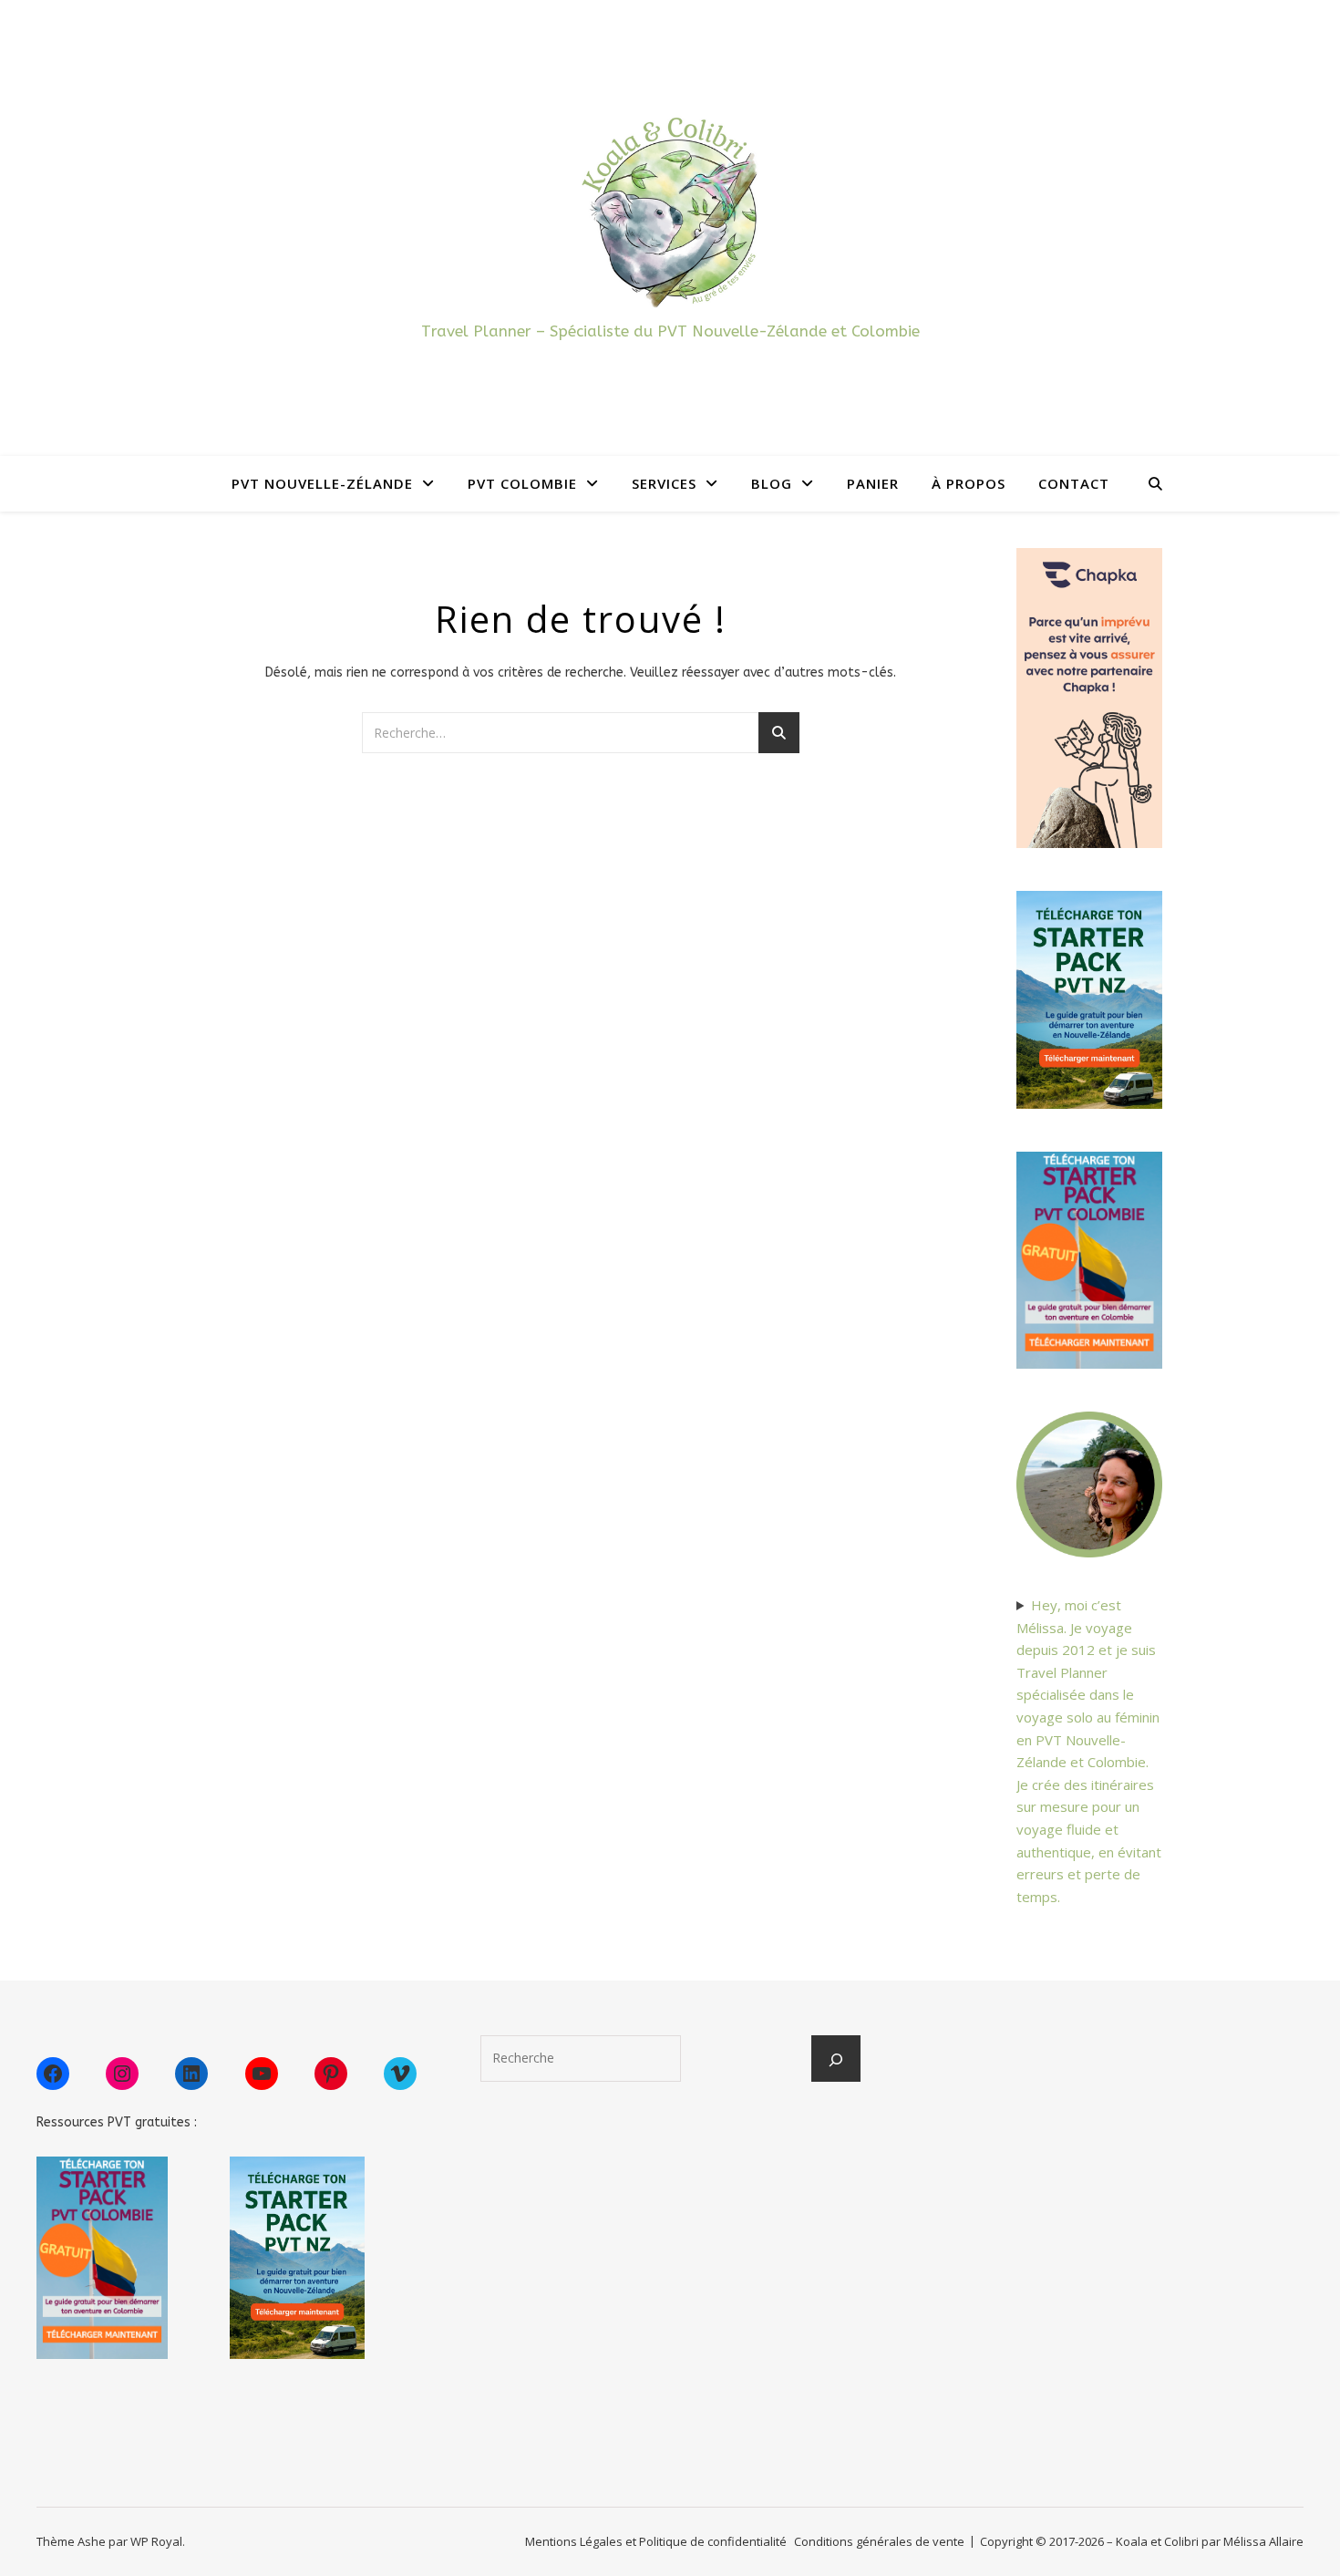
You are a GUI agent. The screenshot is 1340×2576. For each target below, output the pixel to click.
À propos (969, 483)
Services (664, 483)
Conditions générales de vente (879, 2541)
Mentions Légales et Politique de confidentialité (656, 2541)
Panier (873, 483)
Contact (1074, 483)
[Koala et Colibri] (670, 211)
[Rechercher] (836, 2060)
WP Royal (156, 2541)
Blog (772, 483)
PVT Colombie (522, 483)
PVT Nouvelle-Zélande (322, 483)
